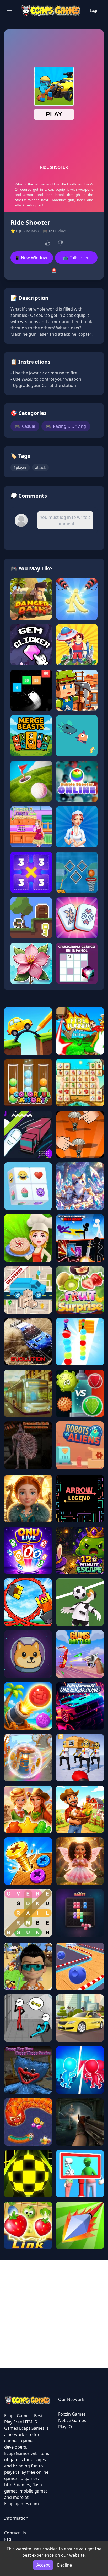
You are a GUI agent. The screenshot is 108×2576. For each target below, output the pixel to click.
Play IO (65, 2427)
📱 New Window (31, 258)
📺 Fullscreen (76, 258)
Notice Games (72, 2420)
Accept (43, 2565)
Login (95, 10)
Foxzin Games (72, 2414)
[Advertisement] (54, 2314)
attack (40, 467)
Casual (25, 426)
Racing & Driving (66, 426)
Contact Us (15, 2533)
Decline (64, 2565)
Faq (8, 2539)
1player (20, 467)
